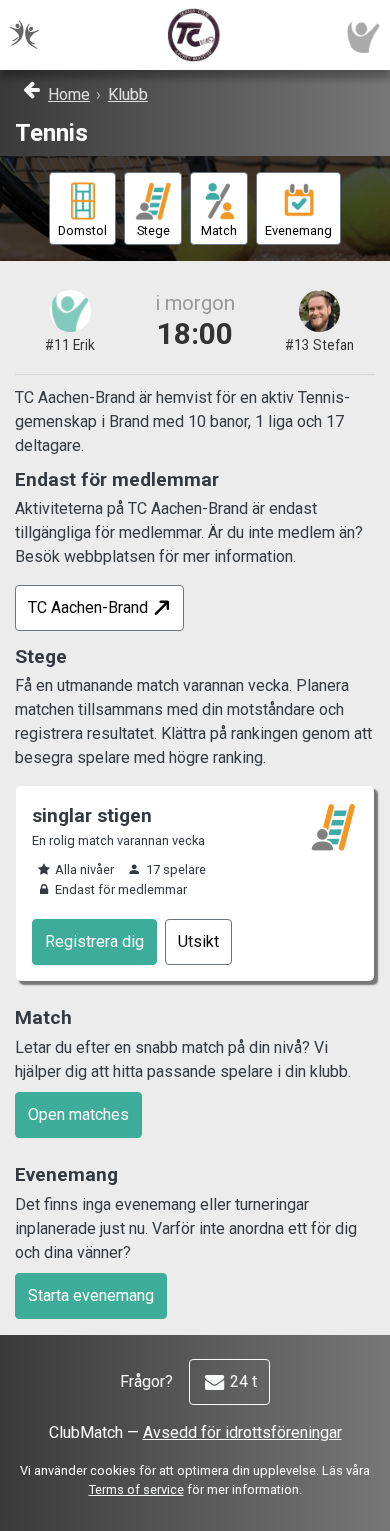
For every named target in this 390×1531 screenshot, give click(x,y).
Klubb (128, 94)
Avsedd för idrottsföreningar (242, 1432)
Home (69, 94)
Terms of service (136, 1489)
